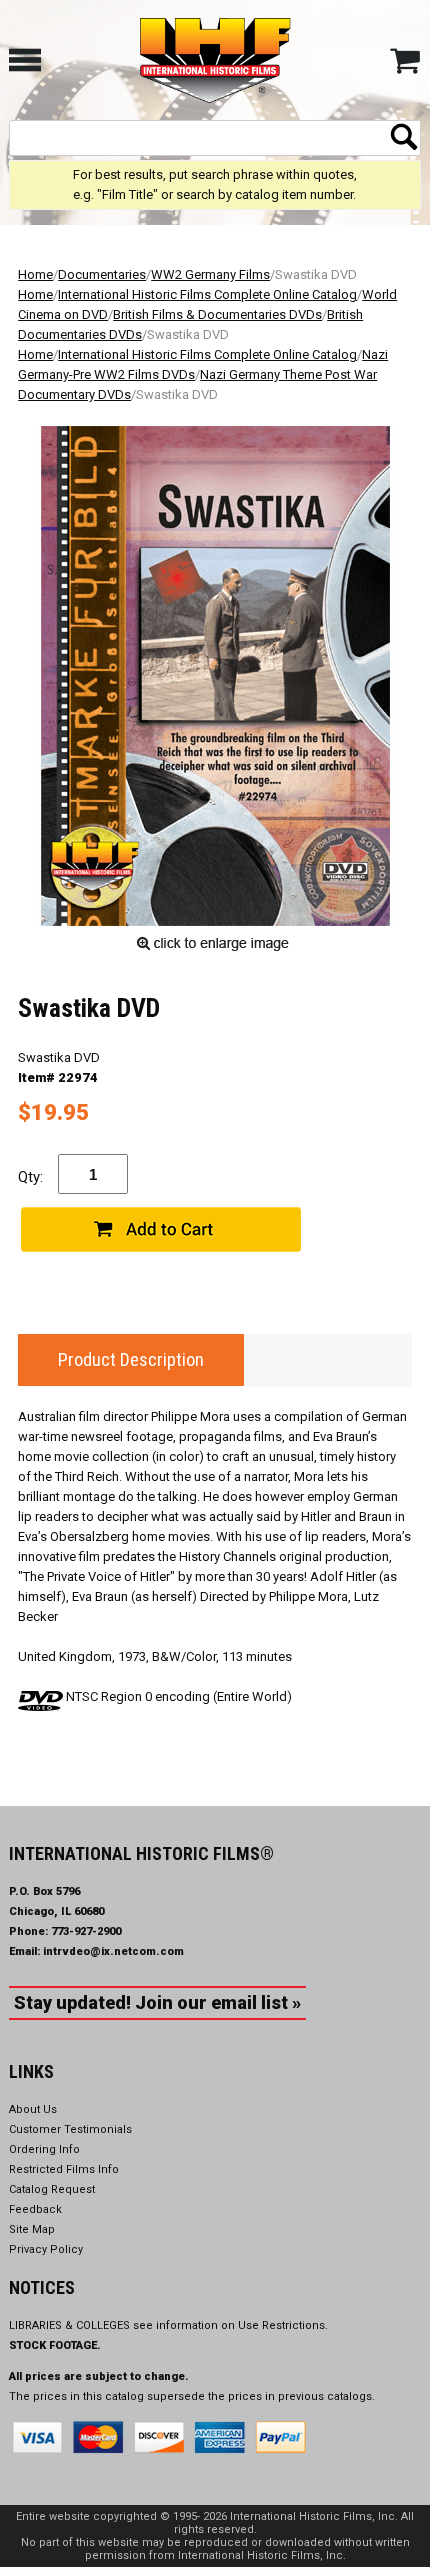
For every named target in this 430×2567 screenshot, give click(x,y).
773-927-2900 (86, 1931)
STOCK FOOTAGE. (55, 2345)
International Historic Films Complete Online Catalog (207, 294)
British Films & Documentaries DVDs (217, 314)
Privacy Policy (46, 2249)
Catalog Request (52, 2189)
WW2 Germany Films (210, 274)
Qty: (30, 1177)
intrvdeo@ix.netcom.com (113, 1951)
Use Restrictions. (283, 2325)
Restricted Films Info (64, 2169)
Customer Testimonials (70, 2129)
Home (35, 274)
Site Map (32, 2229)
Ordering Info (44, 2149)
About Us (33, 2109)
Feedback (35, 2209)
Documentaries (102, 274)
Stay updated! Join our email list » (157, 2002)
